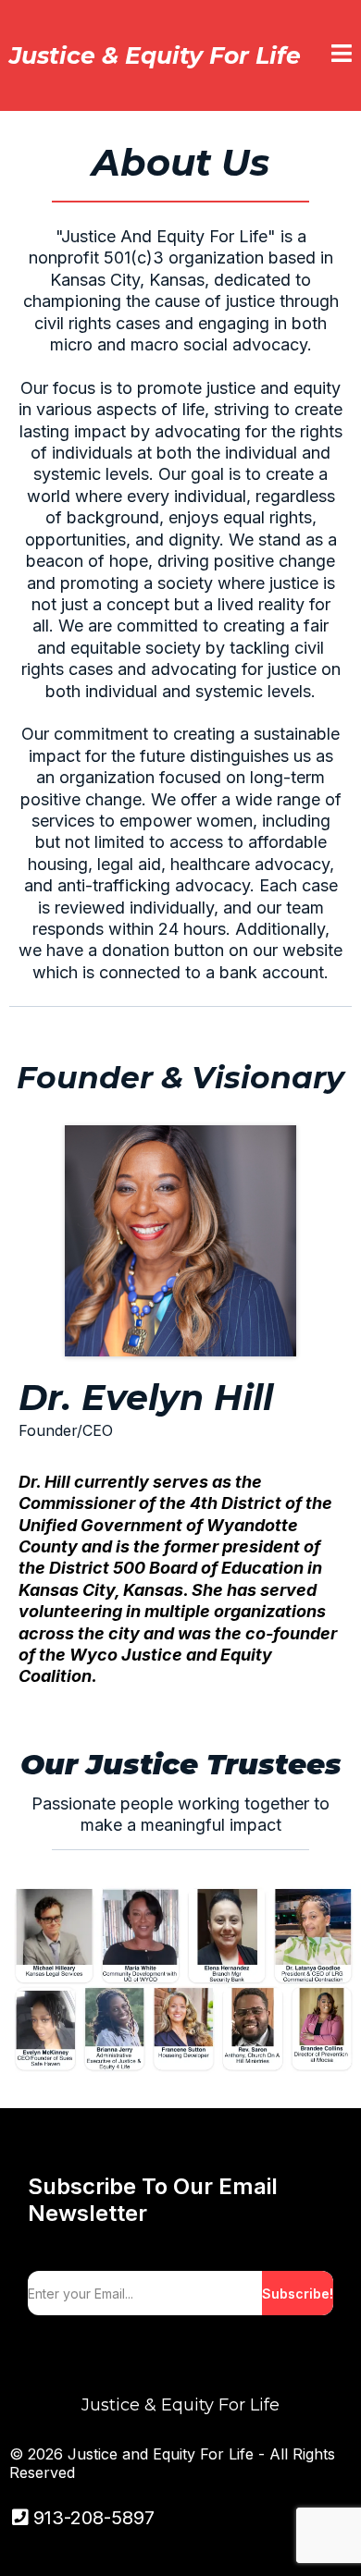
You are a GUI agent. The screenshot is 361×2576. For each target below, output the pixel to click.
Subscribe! (298, 2294)
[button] (342, 55)
